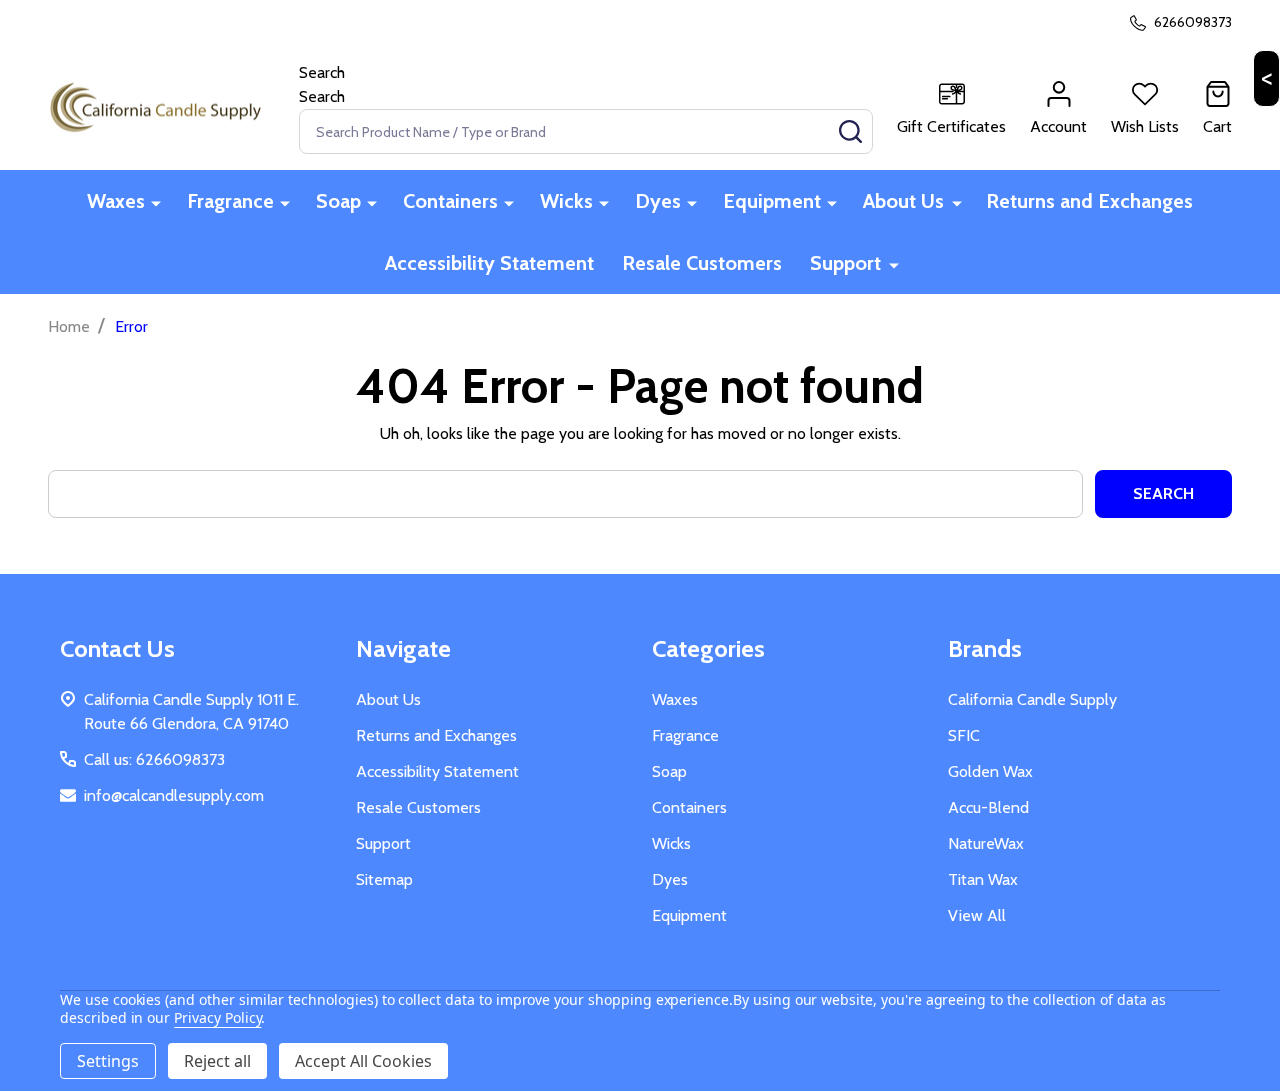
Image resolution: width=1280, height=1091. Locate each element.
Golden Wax (990, 771)
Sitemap (384, 879)
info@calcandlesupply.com (174, 795)
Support (845, 263)
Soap (338, 201)
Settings (108, 1061)
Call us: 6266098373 (154, 759)
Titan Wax (983, 879)
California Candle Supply (1032, 699)
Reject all (217, 1061)
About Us (903, 201)
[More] (156, 202)
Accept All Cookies (363, 1061)
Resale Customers (702, 263)
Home (69, 326)
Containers (450, 201)
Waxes (116, 201)
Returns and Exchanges (1089, 201)
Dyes (658, 201)
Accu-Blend (988, 807)
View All (977, 915)
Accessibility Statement (489, 263)
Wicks (566, 201)
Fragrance (230, 201)
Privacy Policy (217, 1017)
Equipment (772, 201)
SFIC (964, 735)
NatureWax (986, 843)
